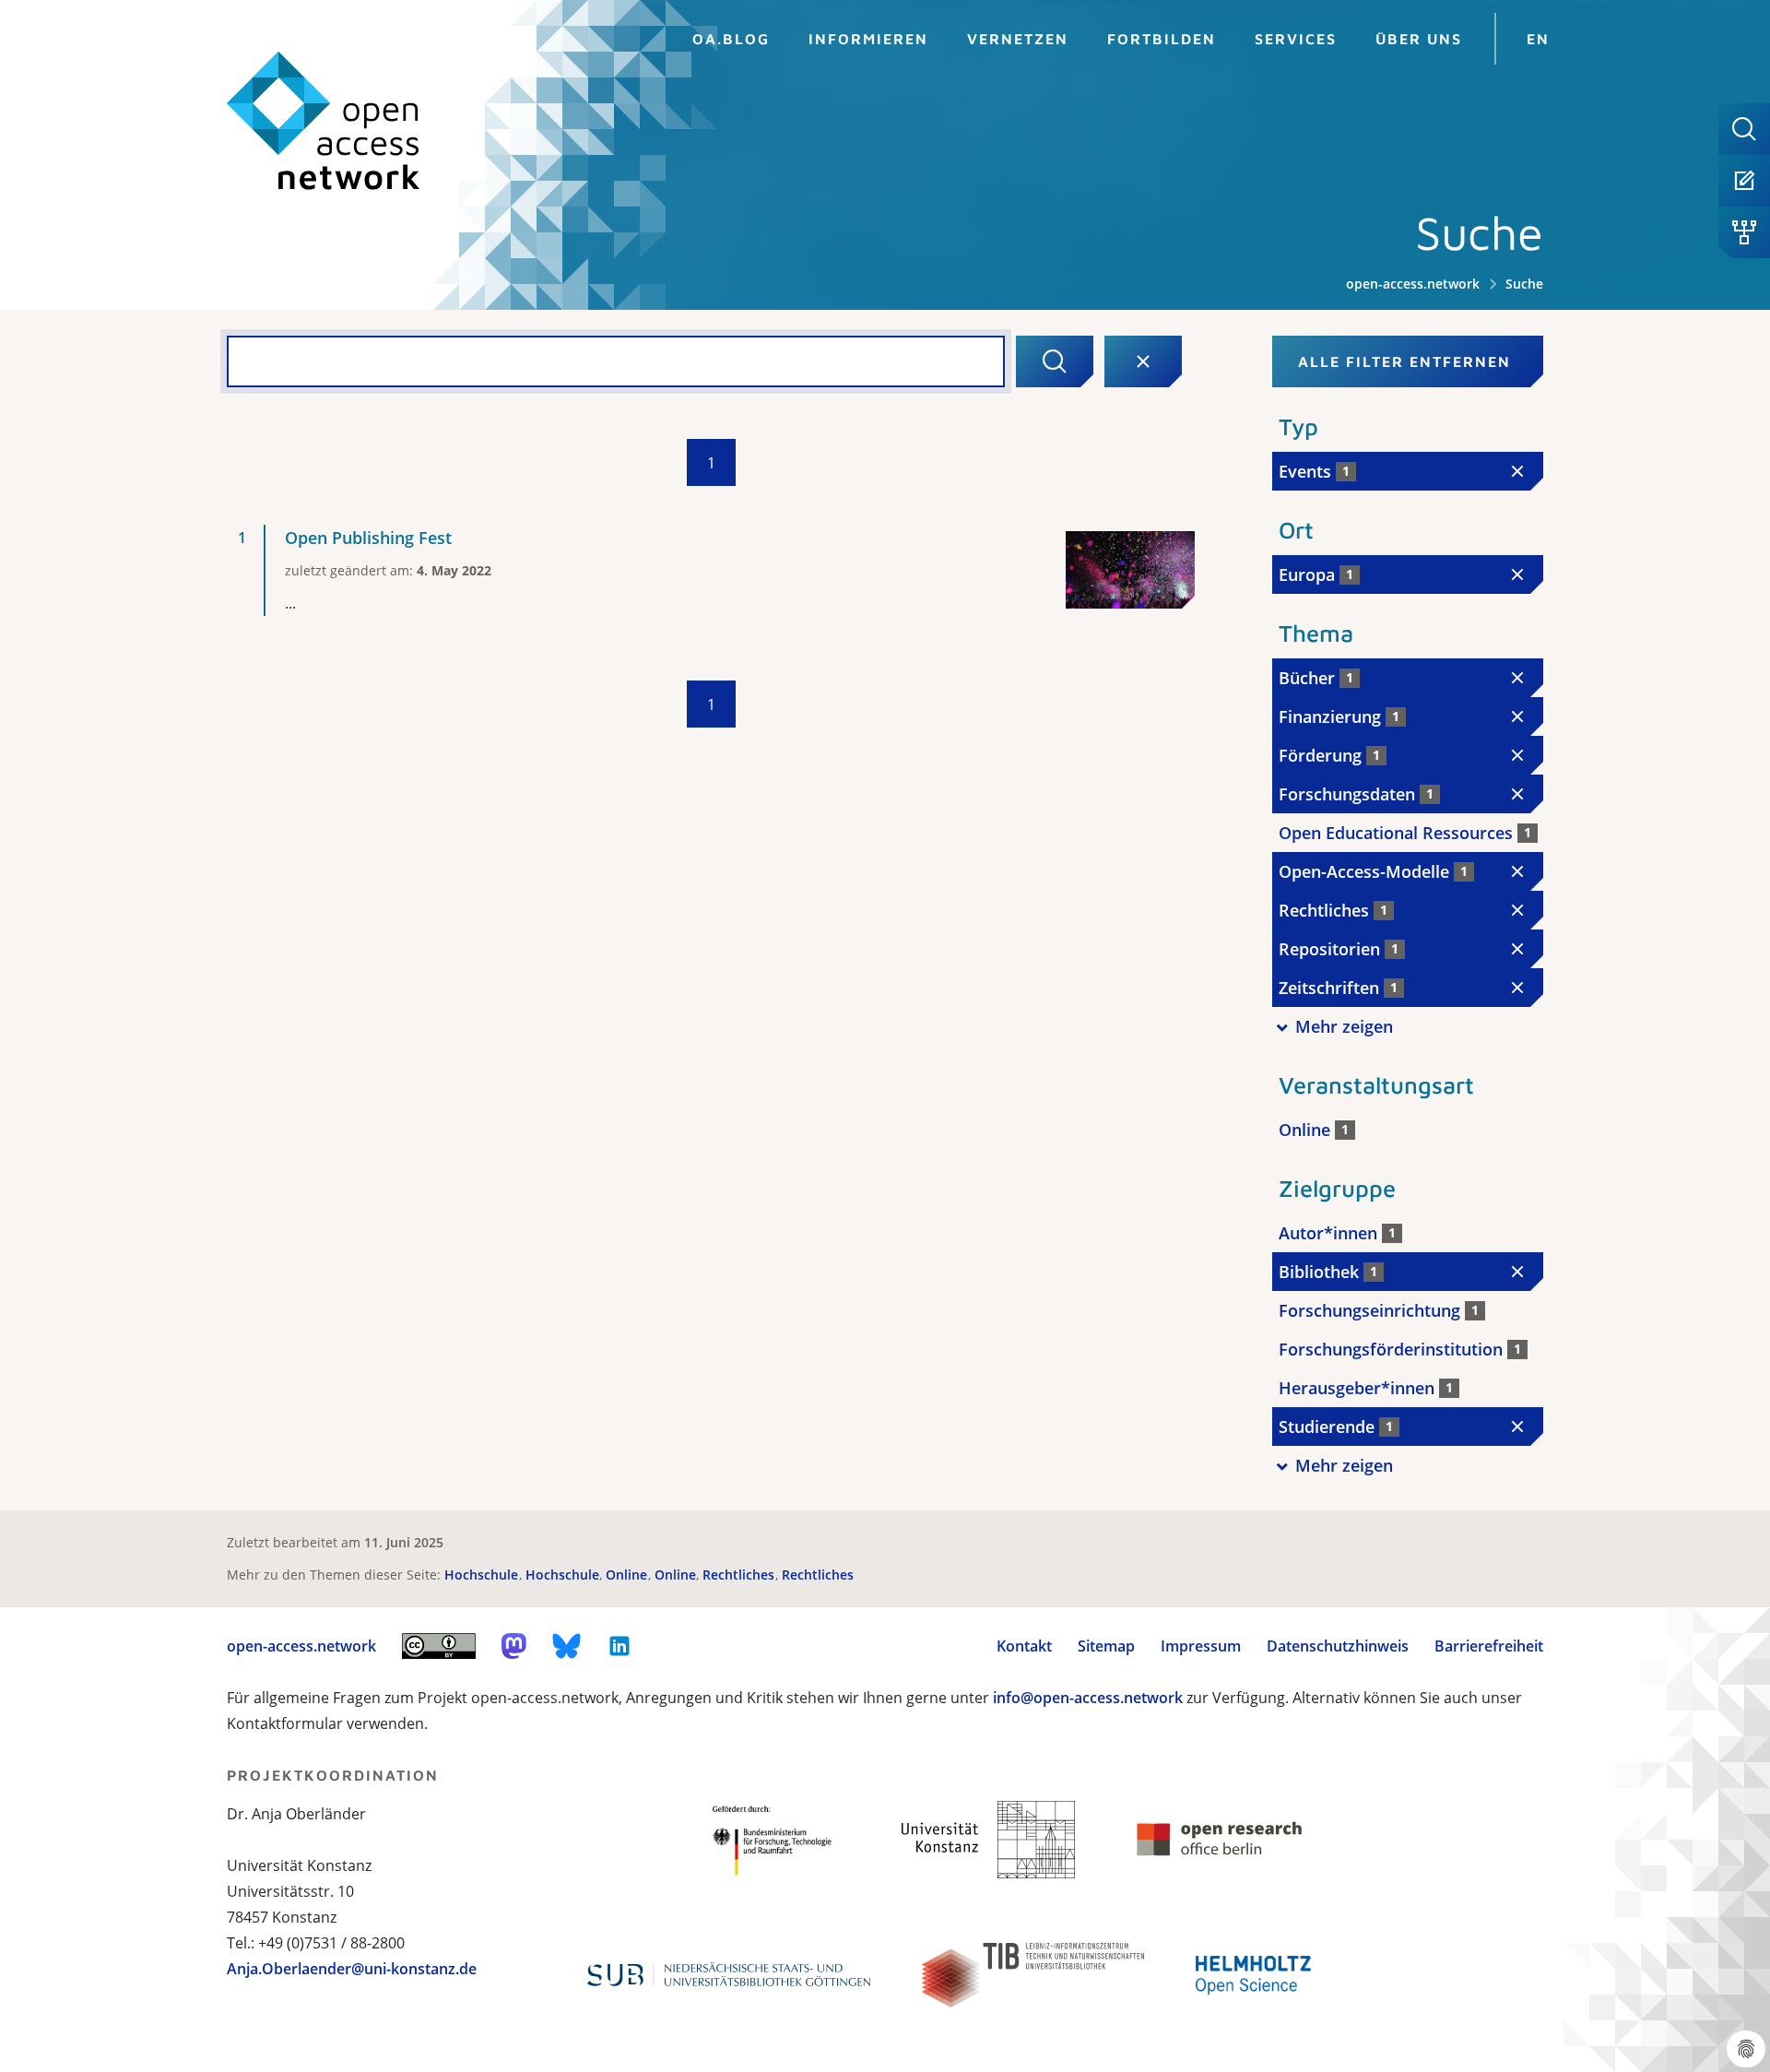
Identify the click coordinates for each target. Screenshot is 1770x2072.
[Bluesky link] (567, 1646)
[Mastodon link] (514, 1646)
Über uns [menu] (1419, 39)
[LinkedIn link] (619, 1646)
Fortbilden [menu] (1162, 39)
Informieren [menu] (868, 39)
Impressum (1201, 1646)
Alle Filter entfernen (1404, 361)
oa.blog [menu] (731, 39)
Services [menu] (1296, 39)
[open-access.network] (324, 121)
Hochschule (483, 1575)
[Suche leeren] (1143, 361)
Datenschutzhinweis (1338, 1646)
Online (628, 1575)
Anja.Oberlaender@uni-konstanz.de (352, 1969)
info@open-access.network (1088, 1698)
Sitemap (1106, 1646)
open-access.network (1413, 284)
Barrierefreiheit (1489, 1646)
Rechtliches (740, 1575)
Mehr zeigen (1344, 1026)
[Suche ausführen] (1055, 361)
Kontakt (1024, 1646)
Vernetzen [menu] (1018, 39)
